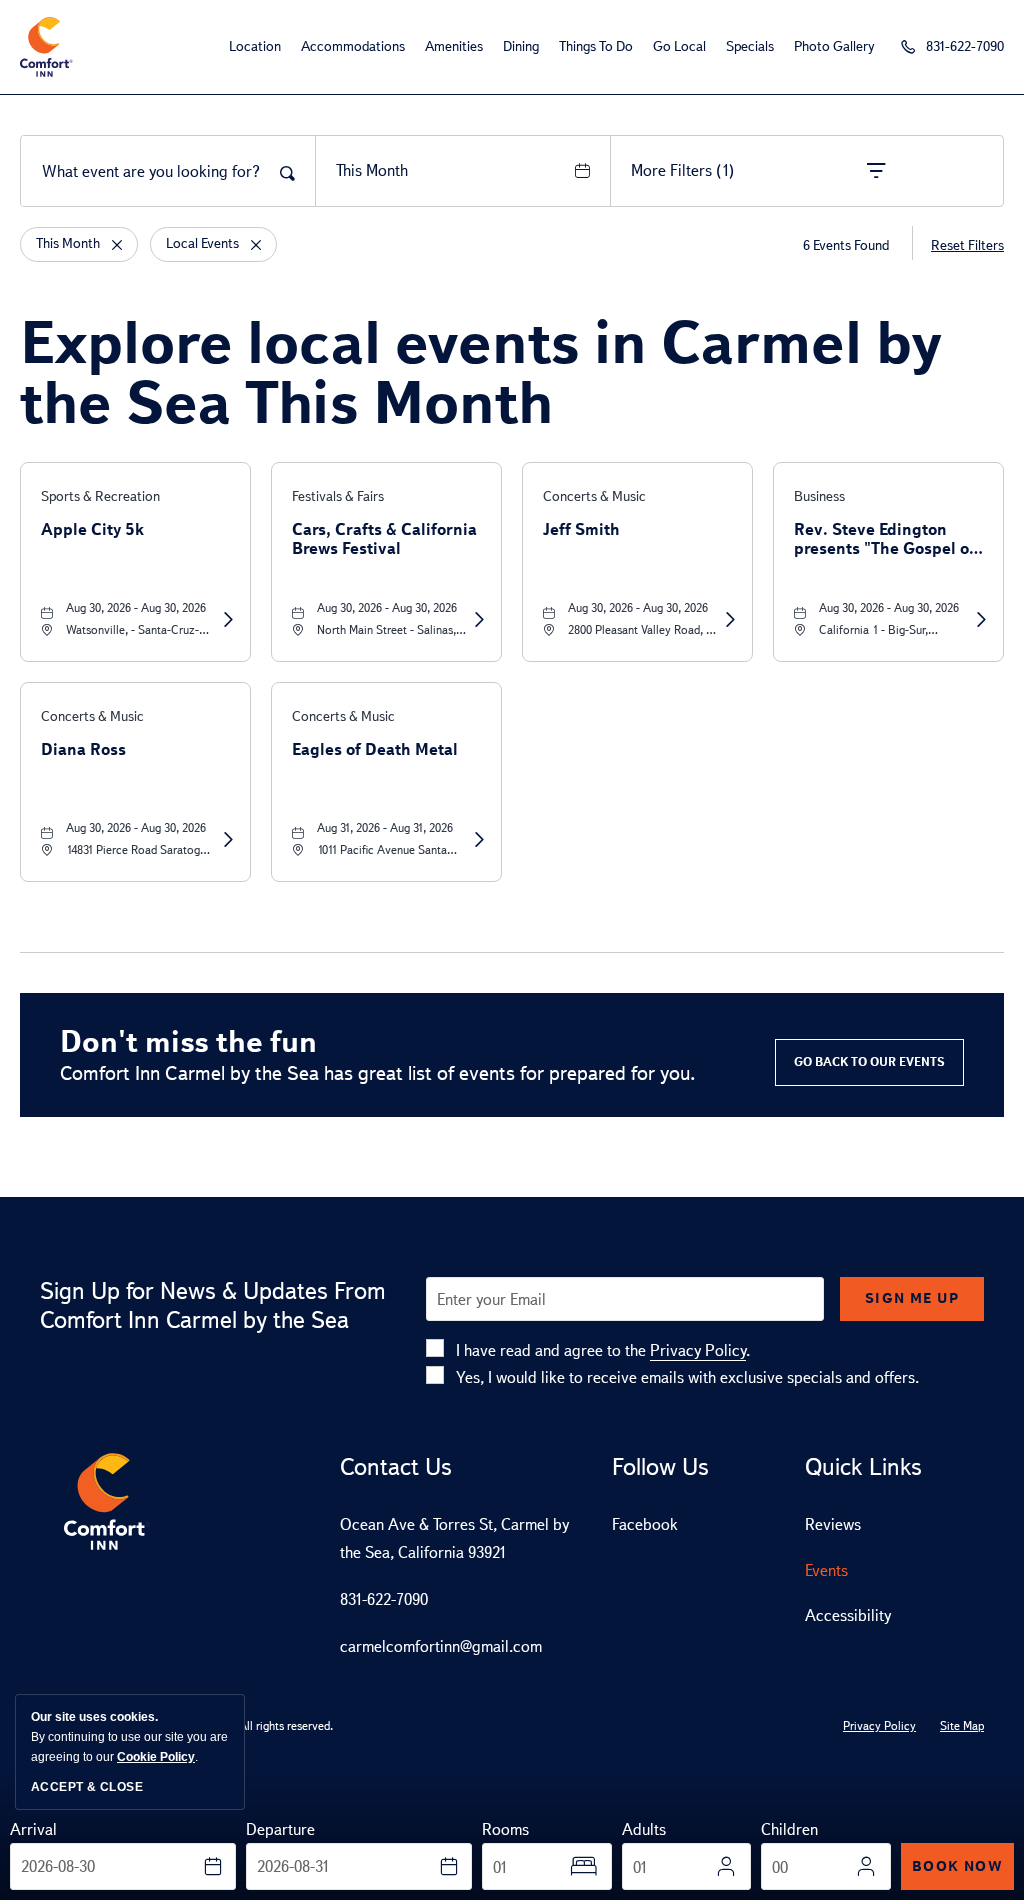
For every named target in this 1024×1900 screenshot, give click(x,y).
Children (789, 1829)
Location (255, 46)
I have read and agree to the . (603, 1350)
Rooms (505, 1829)
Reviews (833, 1524)
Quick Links (863, 1467)
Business (819, 496)
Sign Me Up (912, 1298)
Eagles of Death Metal (375, 749)
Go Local (679, 46)
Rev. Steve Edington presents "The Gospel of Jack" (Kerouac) (884, 539)
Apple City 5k (92, 529)
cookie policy (156, 1757)
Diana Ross (83, 749)
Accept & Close (87, 1787)
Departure (280, 1829)
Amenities (454, 46)
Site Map (962, 1726)
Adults (644, 1829)
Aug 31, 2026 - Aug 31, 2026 (385, 828)
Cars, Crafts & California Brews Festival (384, 539)
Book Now (957, 1866)
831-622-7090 (384, 1599)
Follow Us (660, 1467)
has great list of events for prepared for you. (378, 1073)
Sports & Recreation (100, 496)
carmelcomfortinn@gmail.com (441, 1646)
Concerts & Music (594, 496)
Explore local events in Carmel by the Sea (481, 372)
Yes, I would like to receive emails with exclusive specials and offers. (687, 1377)
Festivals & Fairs (338, 496)
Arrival (33, 1829)
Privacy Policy (698, 1350)
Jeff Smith (581, 529)
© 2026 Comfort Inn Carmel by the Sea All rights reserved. (186, 1726)
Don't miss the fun (188, 1041)
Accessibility (848, 1615)
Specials (750, 46)
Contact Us (396, 1467)
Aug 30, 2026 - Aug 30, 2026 (136, 608)
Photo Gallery (834, 46)
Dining (521, 46)
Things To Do (596, 46)
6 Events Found (846, 245)
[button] (869, 1062)
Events (826, 1570)
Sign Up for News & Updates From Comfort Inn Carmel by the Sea (213, 1305)
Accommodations (353, 46)
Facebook (645, 1524)
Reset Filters (967, 245)
